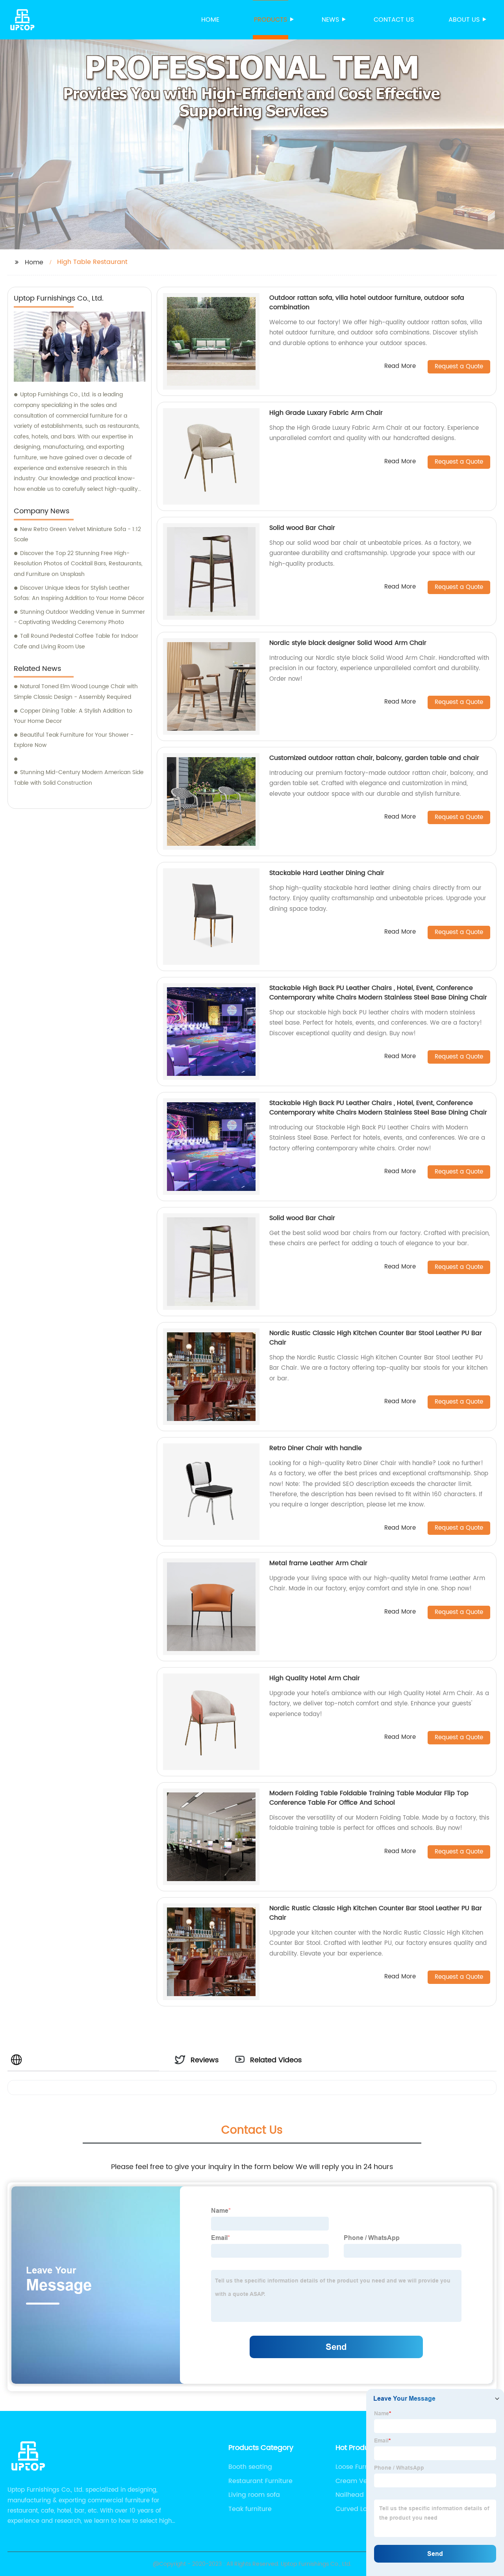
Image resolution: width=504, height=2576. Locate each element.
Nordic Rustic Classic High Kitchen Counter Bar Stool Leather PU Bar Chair (376, 1338)
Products (271, 20)
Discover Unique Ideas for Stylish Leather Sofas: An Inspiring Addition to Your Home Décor (79, 593)
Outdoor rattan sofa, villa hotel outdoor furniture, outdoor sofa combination (367, 303)
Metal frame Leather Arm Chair (318, 1563)
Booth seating (250, 2467)
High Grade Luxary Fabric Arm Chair (326, 413)
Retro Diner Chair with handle (316, 1448)
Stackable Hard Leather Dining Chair (327, 873)
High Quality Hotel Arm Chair (315, 1678)
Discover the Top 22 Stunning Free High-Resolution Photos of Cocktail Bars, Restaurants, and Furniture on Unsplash (78, 564)
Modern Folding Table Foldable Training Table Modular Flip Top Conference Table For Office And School (369, 1798)
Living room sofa (254, 2495)
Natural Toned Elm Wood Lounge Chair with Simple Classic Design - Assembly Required (76, 692)
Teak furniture (250, 2509)
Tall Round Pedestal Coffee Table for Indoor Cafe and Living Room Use (76, 641)
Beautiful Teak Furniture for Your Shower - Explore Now (74, 740)
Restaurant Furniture (260, 2481)
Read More (400, 367)
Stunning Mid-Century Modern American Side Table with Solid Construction (79, 778)
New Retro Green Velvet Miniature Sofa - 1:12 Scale (77, 535)
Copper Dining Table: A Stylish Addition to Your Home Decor (73, 716)
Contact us (394, 20)
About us (464, 20)
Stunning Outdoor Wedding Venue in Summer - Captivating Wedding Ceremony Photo (79, 617)
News (330, 20)
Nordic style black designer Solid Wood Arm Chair (348, 643)
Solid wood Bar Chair (302, 528)
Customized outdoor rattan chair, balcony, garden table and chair (374, 758)
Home (210, 20)
